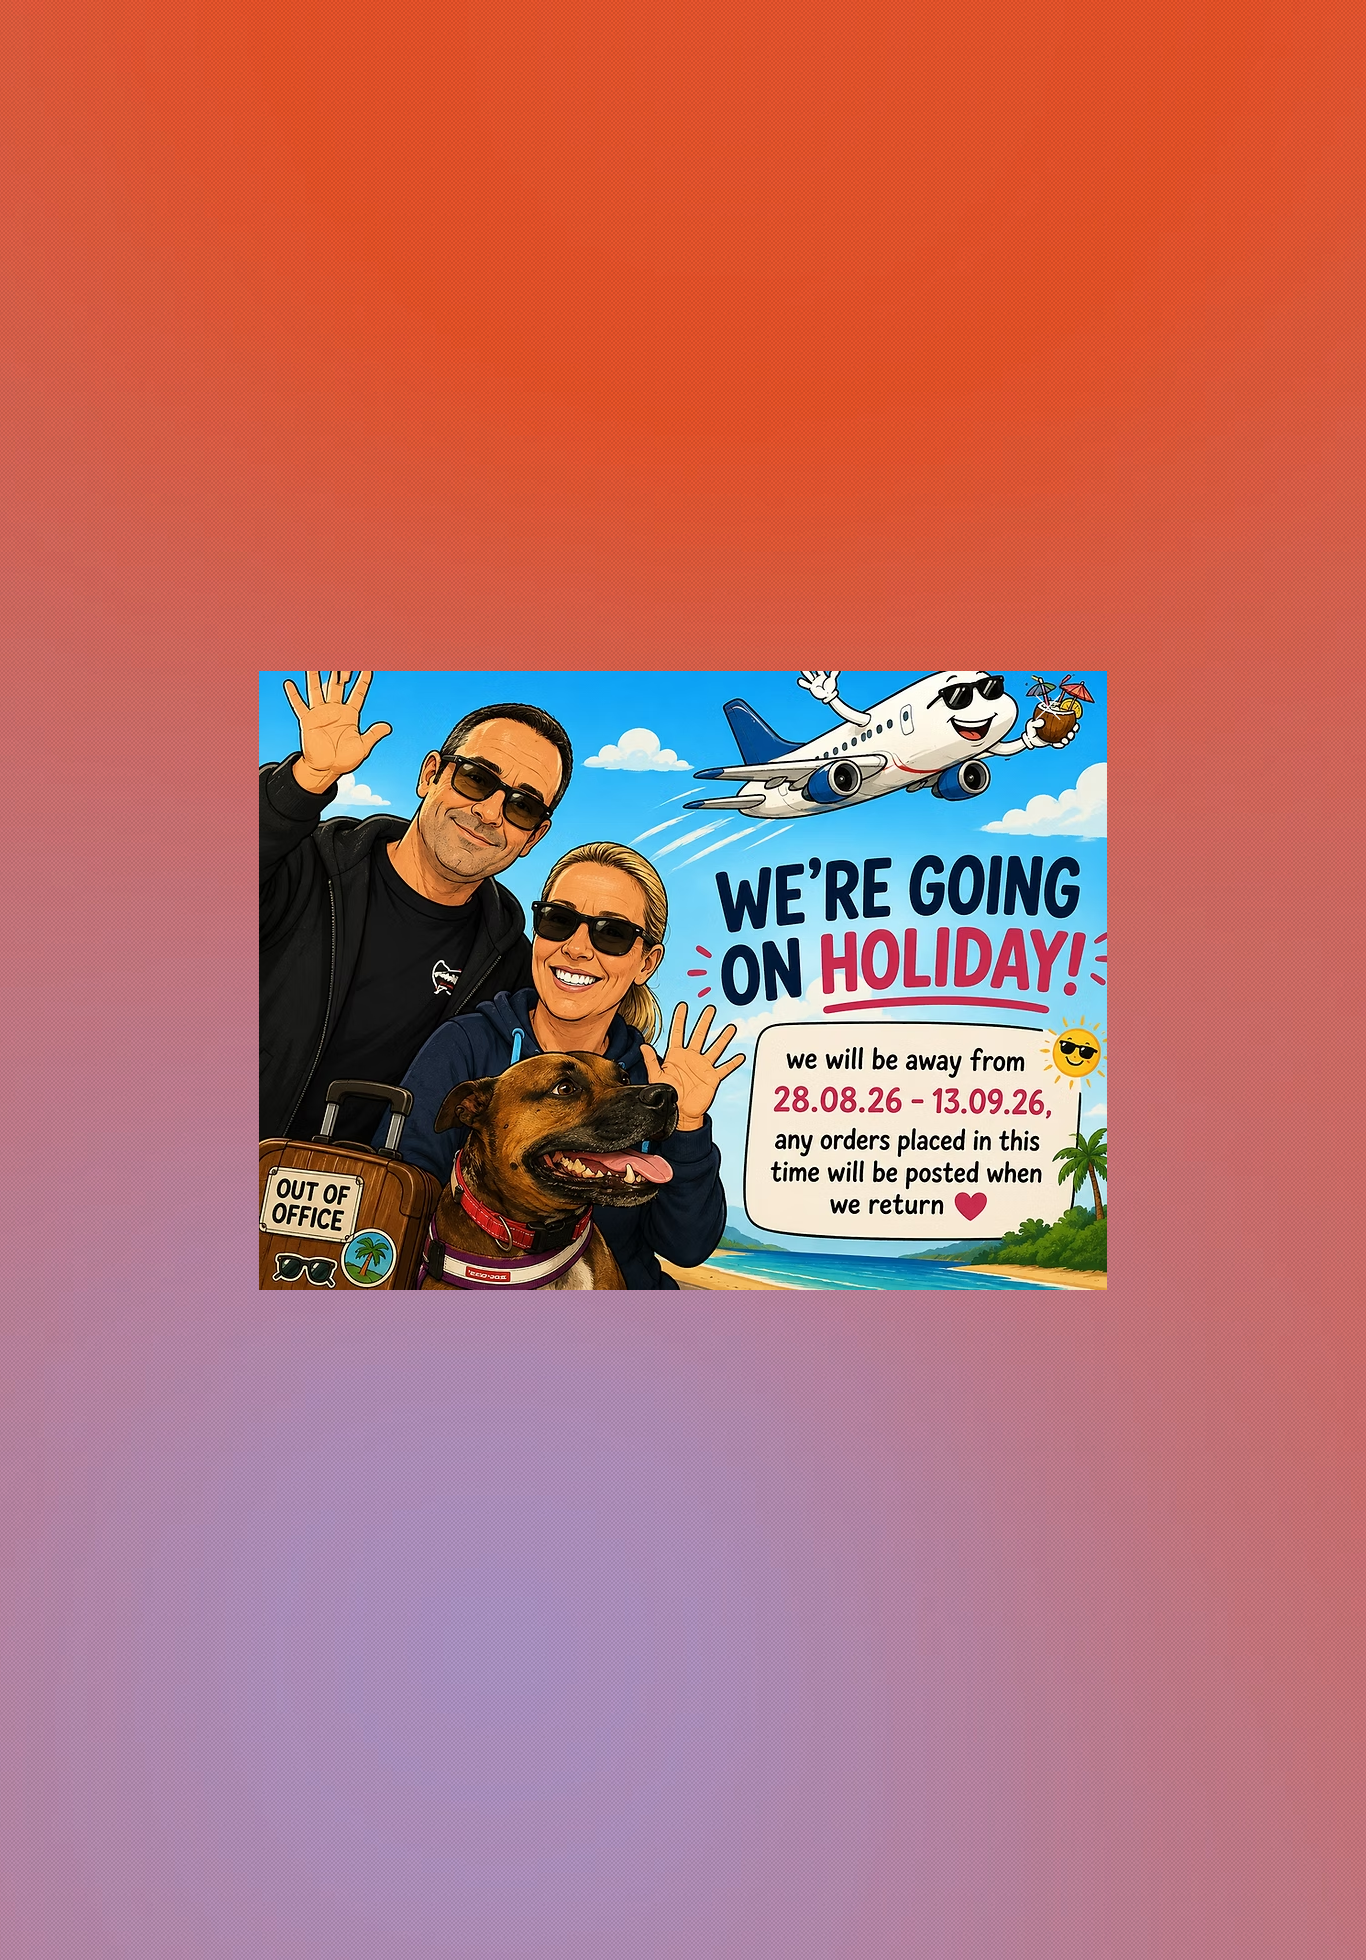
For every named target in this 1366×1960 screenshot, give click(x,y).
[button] (1048, 707)
